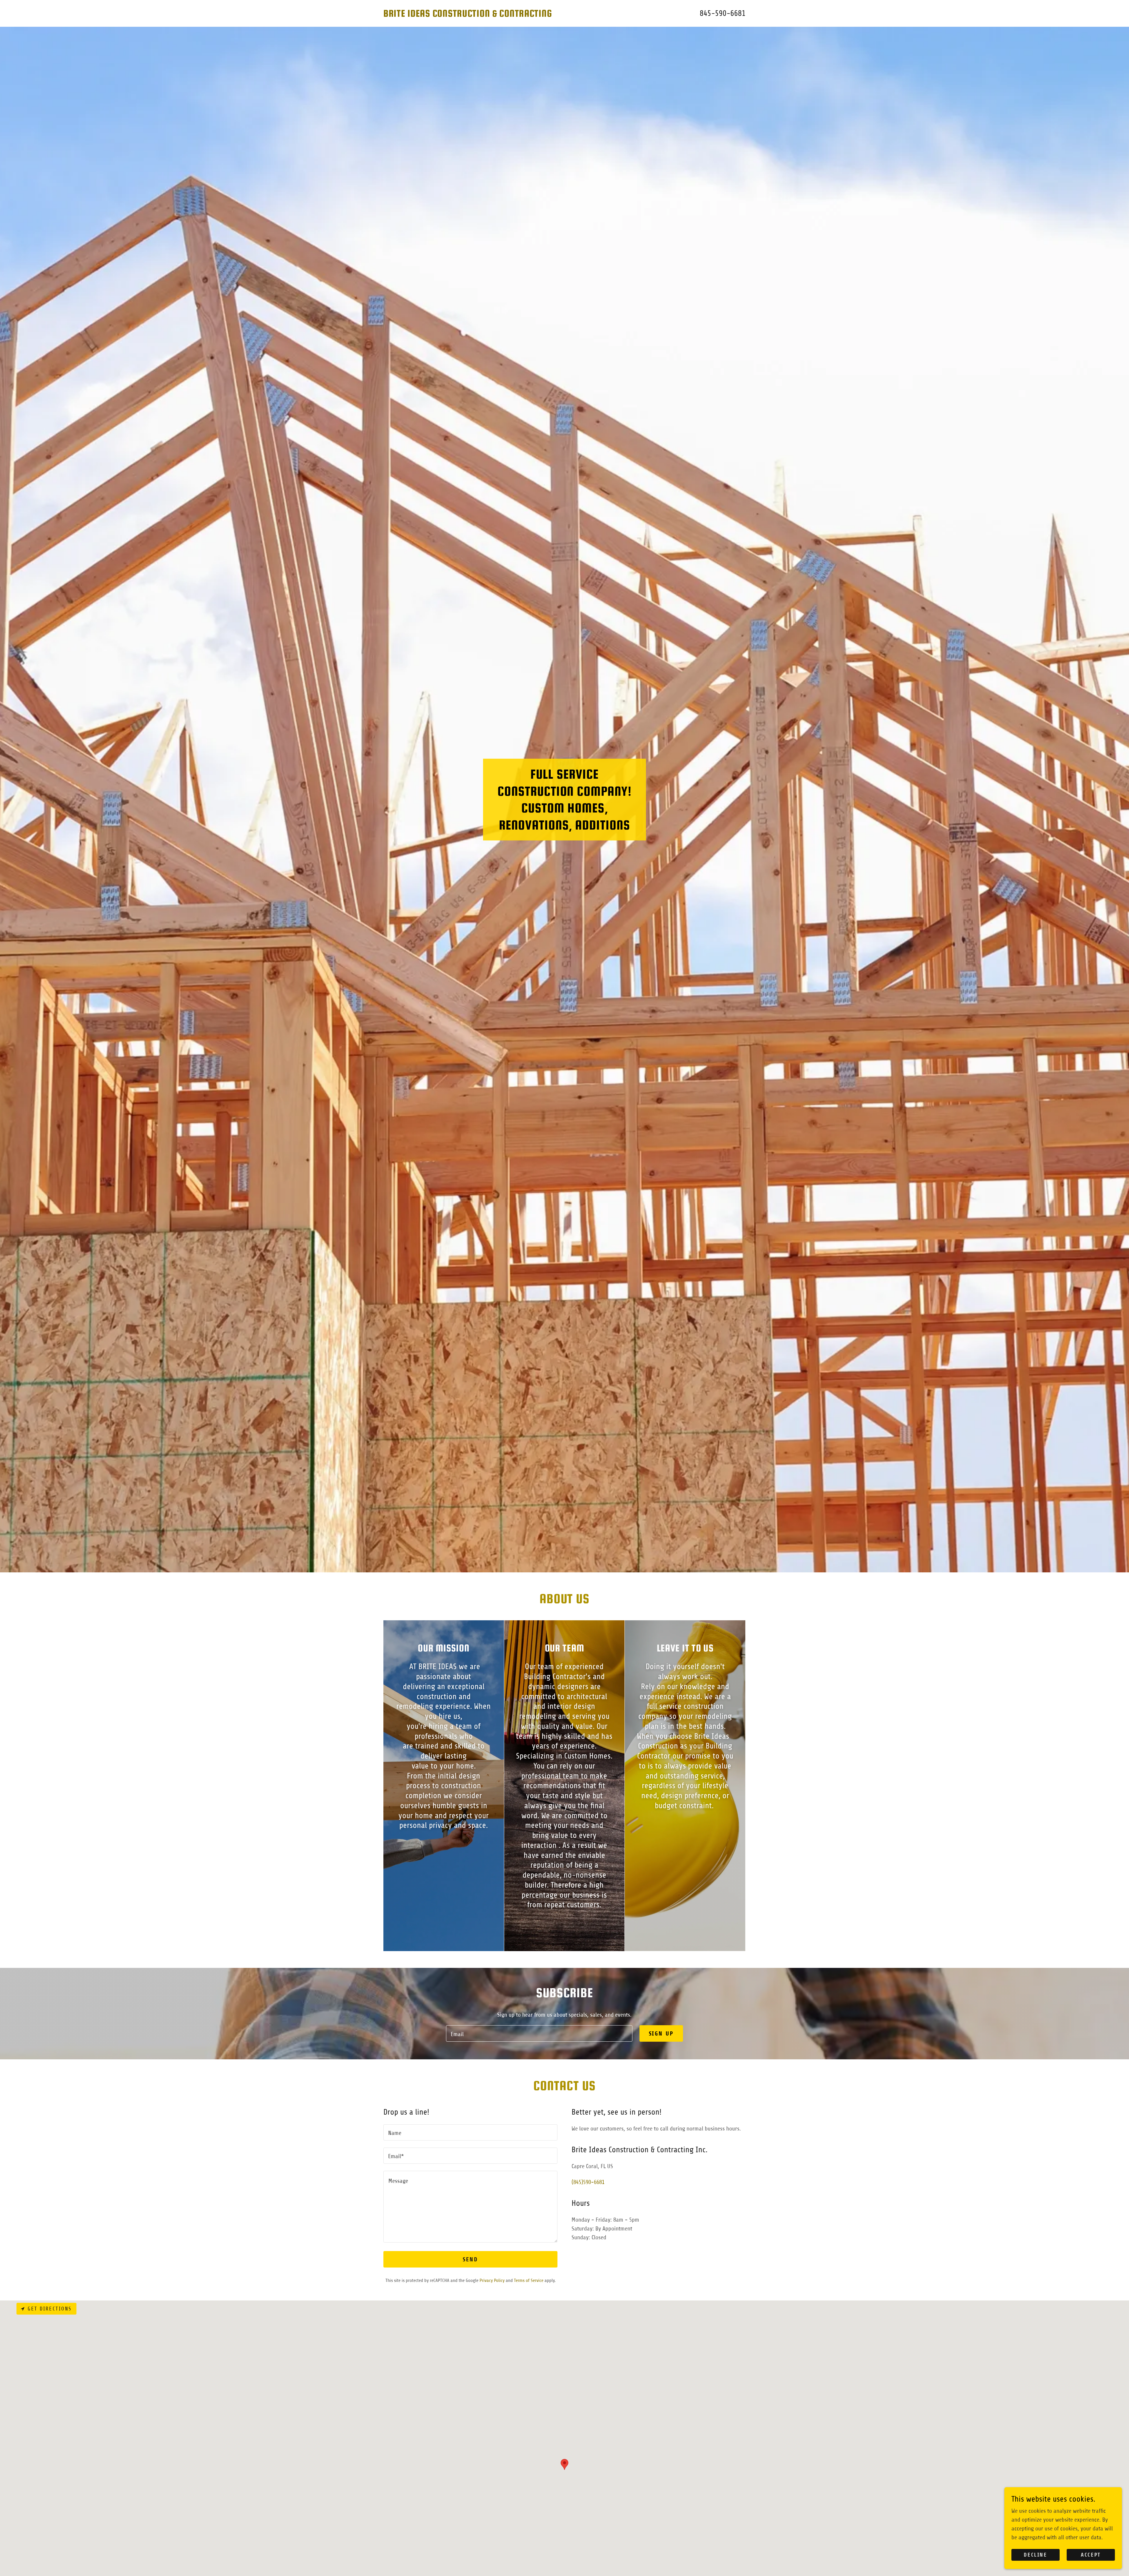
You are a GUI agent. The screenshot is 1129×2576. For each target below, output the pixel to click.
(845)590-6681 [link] (588, 2182)
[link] (474, 15)
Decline (1035, 2555)
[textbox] (539, 2033)
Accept (1091, 2555)
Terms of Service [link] (529, 2280)
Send (470, 2259)
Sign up (661, 2034)
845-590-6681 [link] (723, 13)
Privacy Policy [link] (492, 2280)
